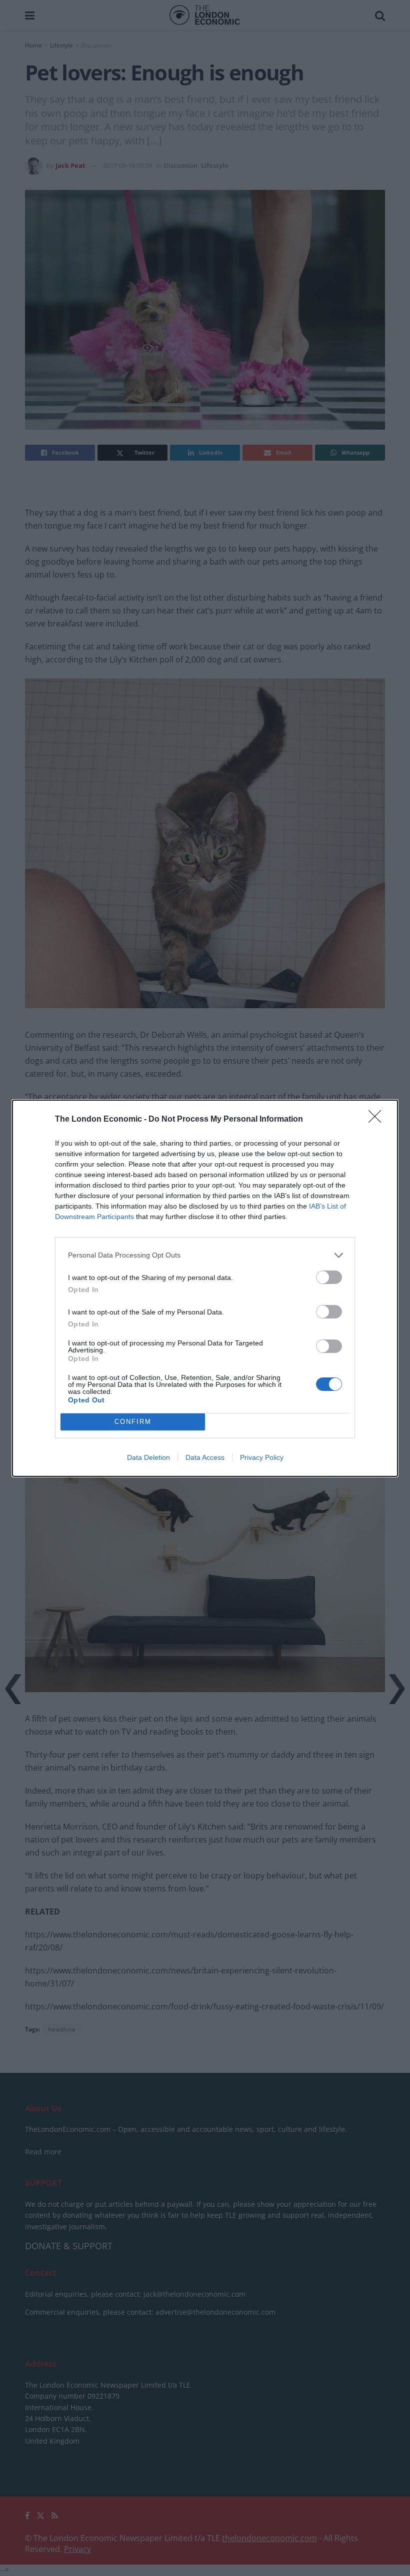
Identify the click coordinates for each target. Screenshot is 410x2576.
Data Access (205, 1457)
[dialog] (205, 1288)
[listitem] (205, 1255)
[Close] (378, 1120)
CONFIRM (133, 1422)
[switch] (329, 1277)
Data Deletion (148, 1457)
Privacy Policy (262, 1457)
